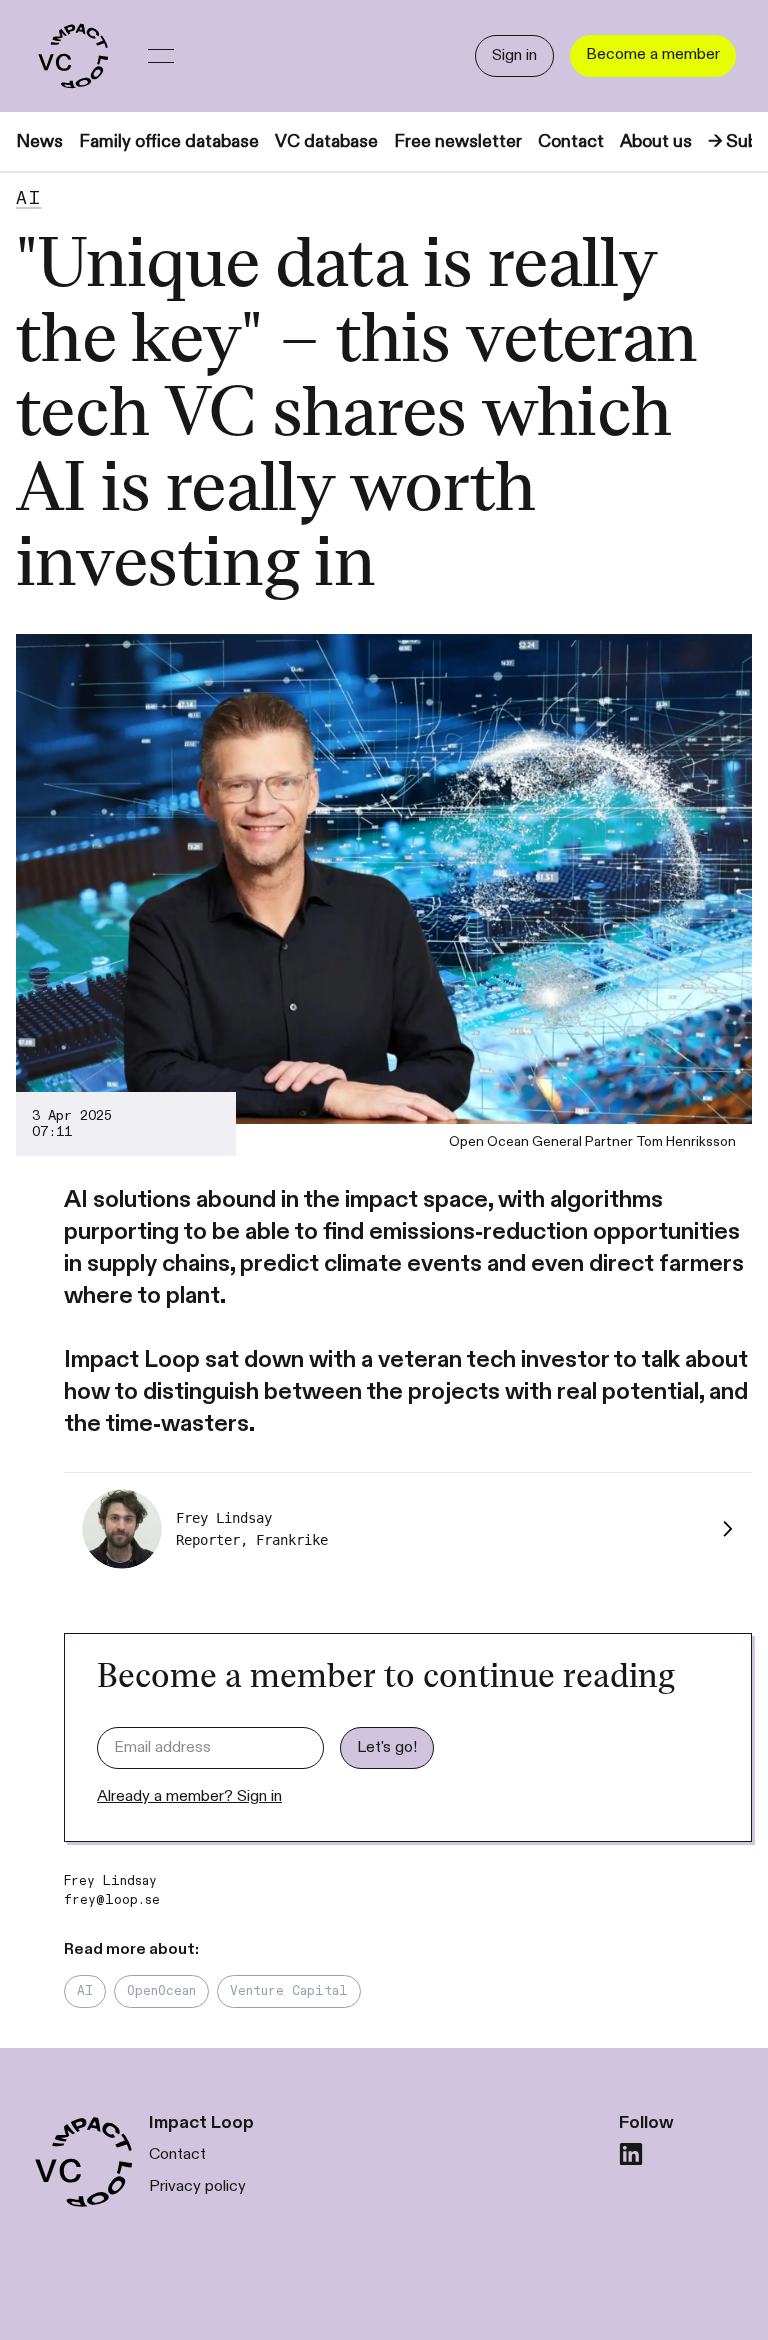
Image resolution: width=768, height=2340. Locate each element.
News (39, 141)
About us (656, 141)
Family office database (169, 141)
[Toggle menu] (161, 56)
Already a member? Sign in (189, 1796)
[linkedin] (631, 2154)
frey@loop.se (112, 1900)
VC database (326, 141)
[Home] (72, 56)
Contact (571, 141)
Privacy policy (197, 2186)
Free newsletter (458, 141)
